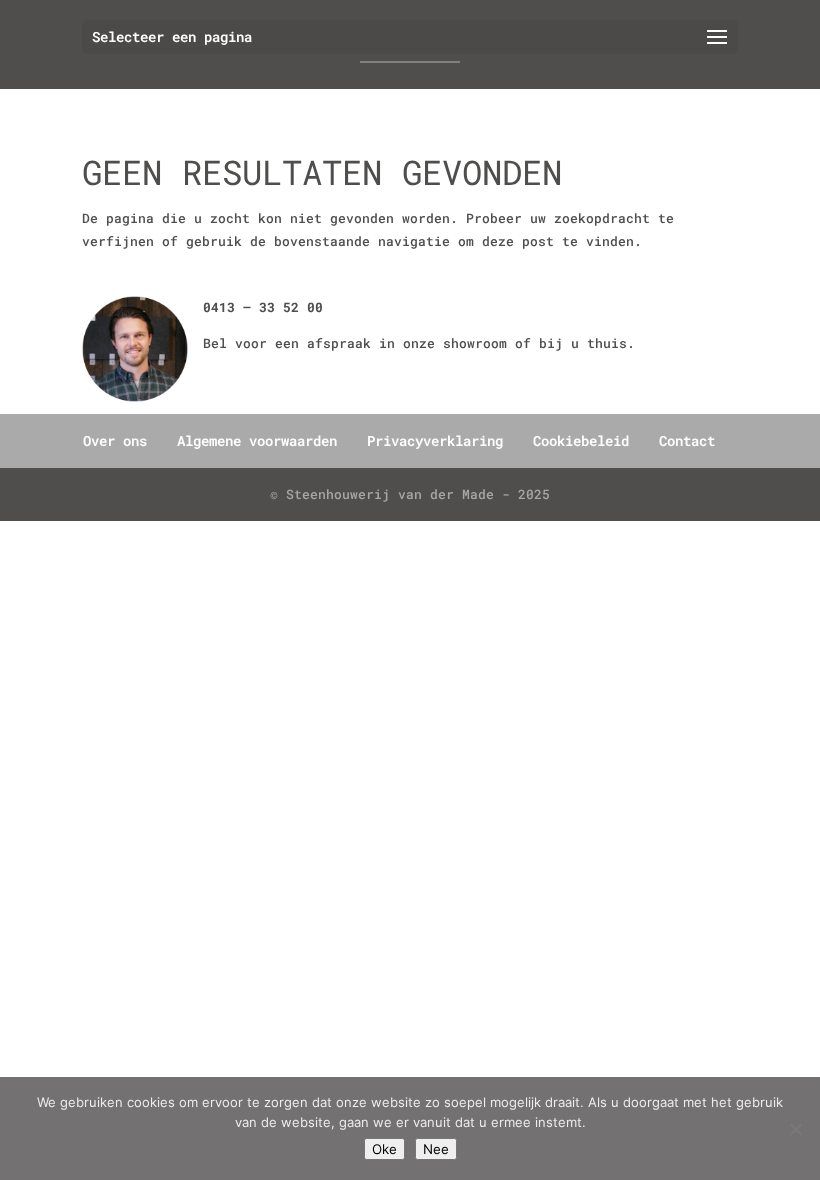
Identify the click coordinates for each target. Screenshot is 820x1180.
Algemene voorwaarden (257, 440)
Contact (687, 440)
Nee (436, 1149)
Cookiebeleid (581, 440)
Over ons (115, 440)
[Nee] (795, 1129)
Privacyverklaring (435, 440)
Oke (384, 1149)
